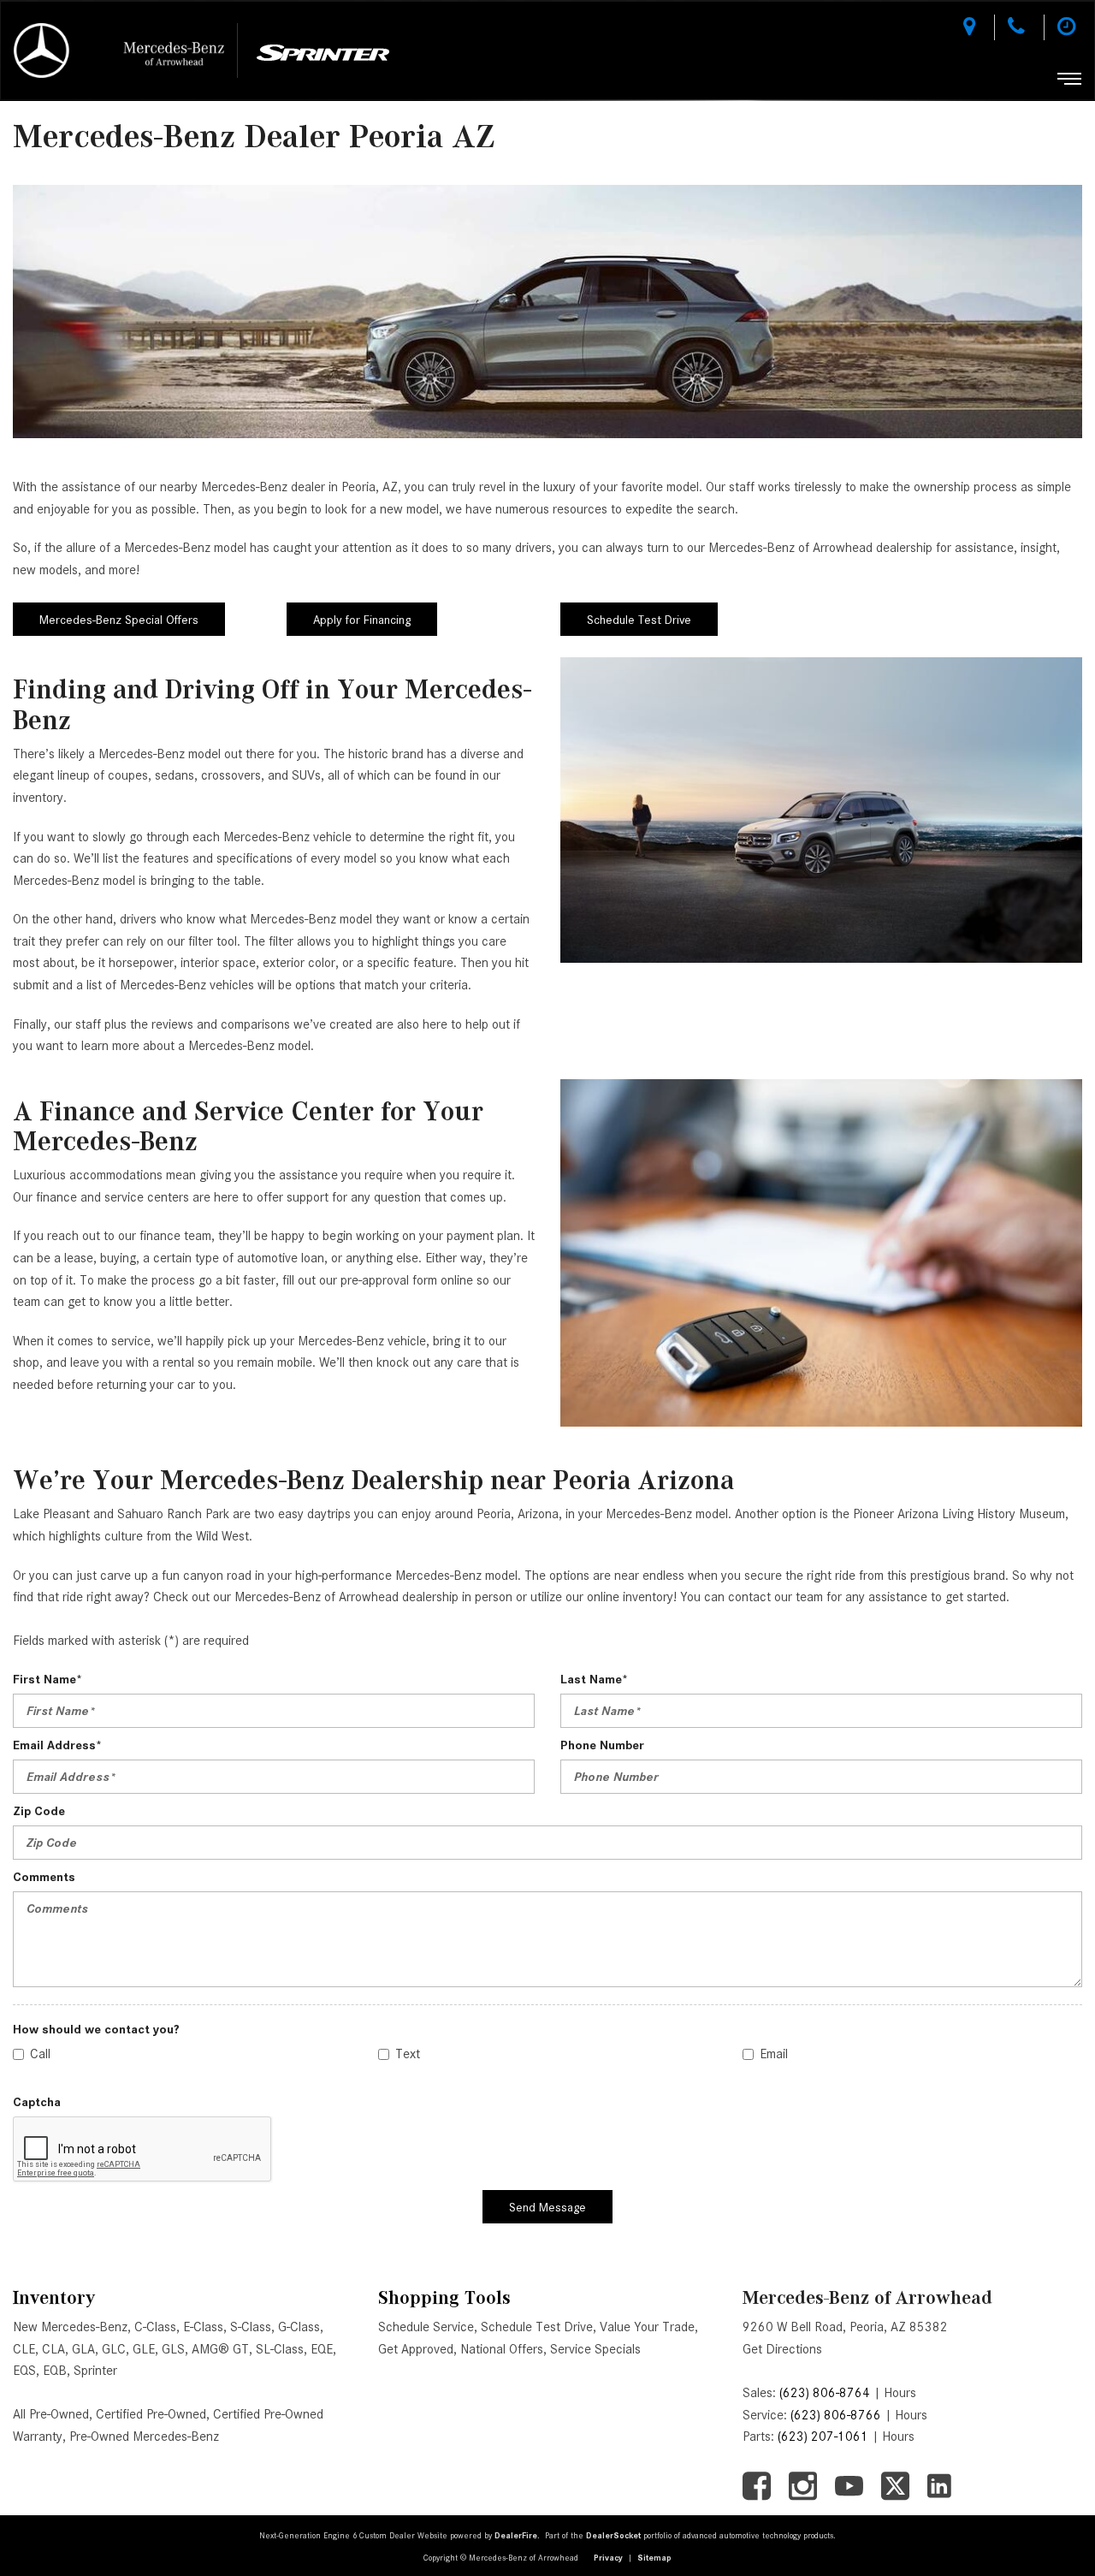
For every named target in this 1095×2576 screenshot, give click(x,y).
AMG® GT (220, 2349)
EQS (24, 2371)
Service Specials (595, 2349)
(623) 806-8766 (836, 2415)
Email (774, 2054)
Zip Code (39, 1811)
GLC (114, 2349)
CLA (53, 2349)
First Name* (47, 1679)
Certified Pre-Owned (151, 2414)
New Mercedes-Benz (70, 2327)
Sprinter (95, 2371)
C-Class (155, 2327)
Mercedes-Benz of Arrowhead (867, 2297)
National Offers (502, 2349)
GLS (173, 2349)
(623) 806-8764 (825, 2393)
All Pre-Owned (51, 2414)
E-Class (203, 2327)
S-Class (251, 2327)
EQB (55, 2371)
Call (40, 2054)
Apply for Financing (362, 620)
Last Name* (594, 1679)
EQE (322, 2349)
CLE (24, 2349)
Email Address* (57, 1745)
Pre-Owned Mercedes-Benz (144, 2437)
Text (408, 2054)
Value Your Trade (647, 2327)
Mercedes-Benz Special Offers (119, 620)
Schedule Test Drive (639, 620)
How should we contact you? (96, 2029)
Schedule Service (426, 2327)
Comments (44, 1877)
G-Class (299, 2327)
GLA (83, 2349)
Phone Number (602, 1745)
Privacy (608, 2558)
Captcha (37, 2102)
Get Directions (782, 2349)
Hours (900, 2393)
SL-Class (280, 2349)
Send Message (547, 2207)
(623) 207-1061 (823, 2437)
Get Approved (416, 2349)
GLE (144, 2349)
